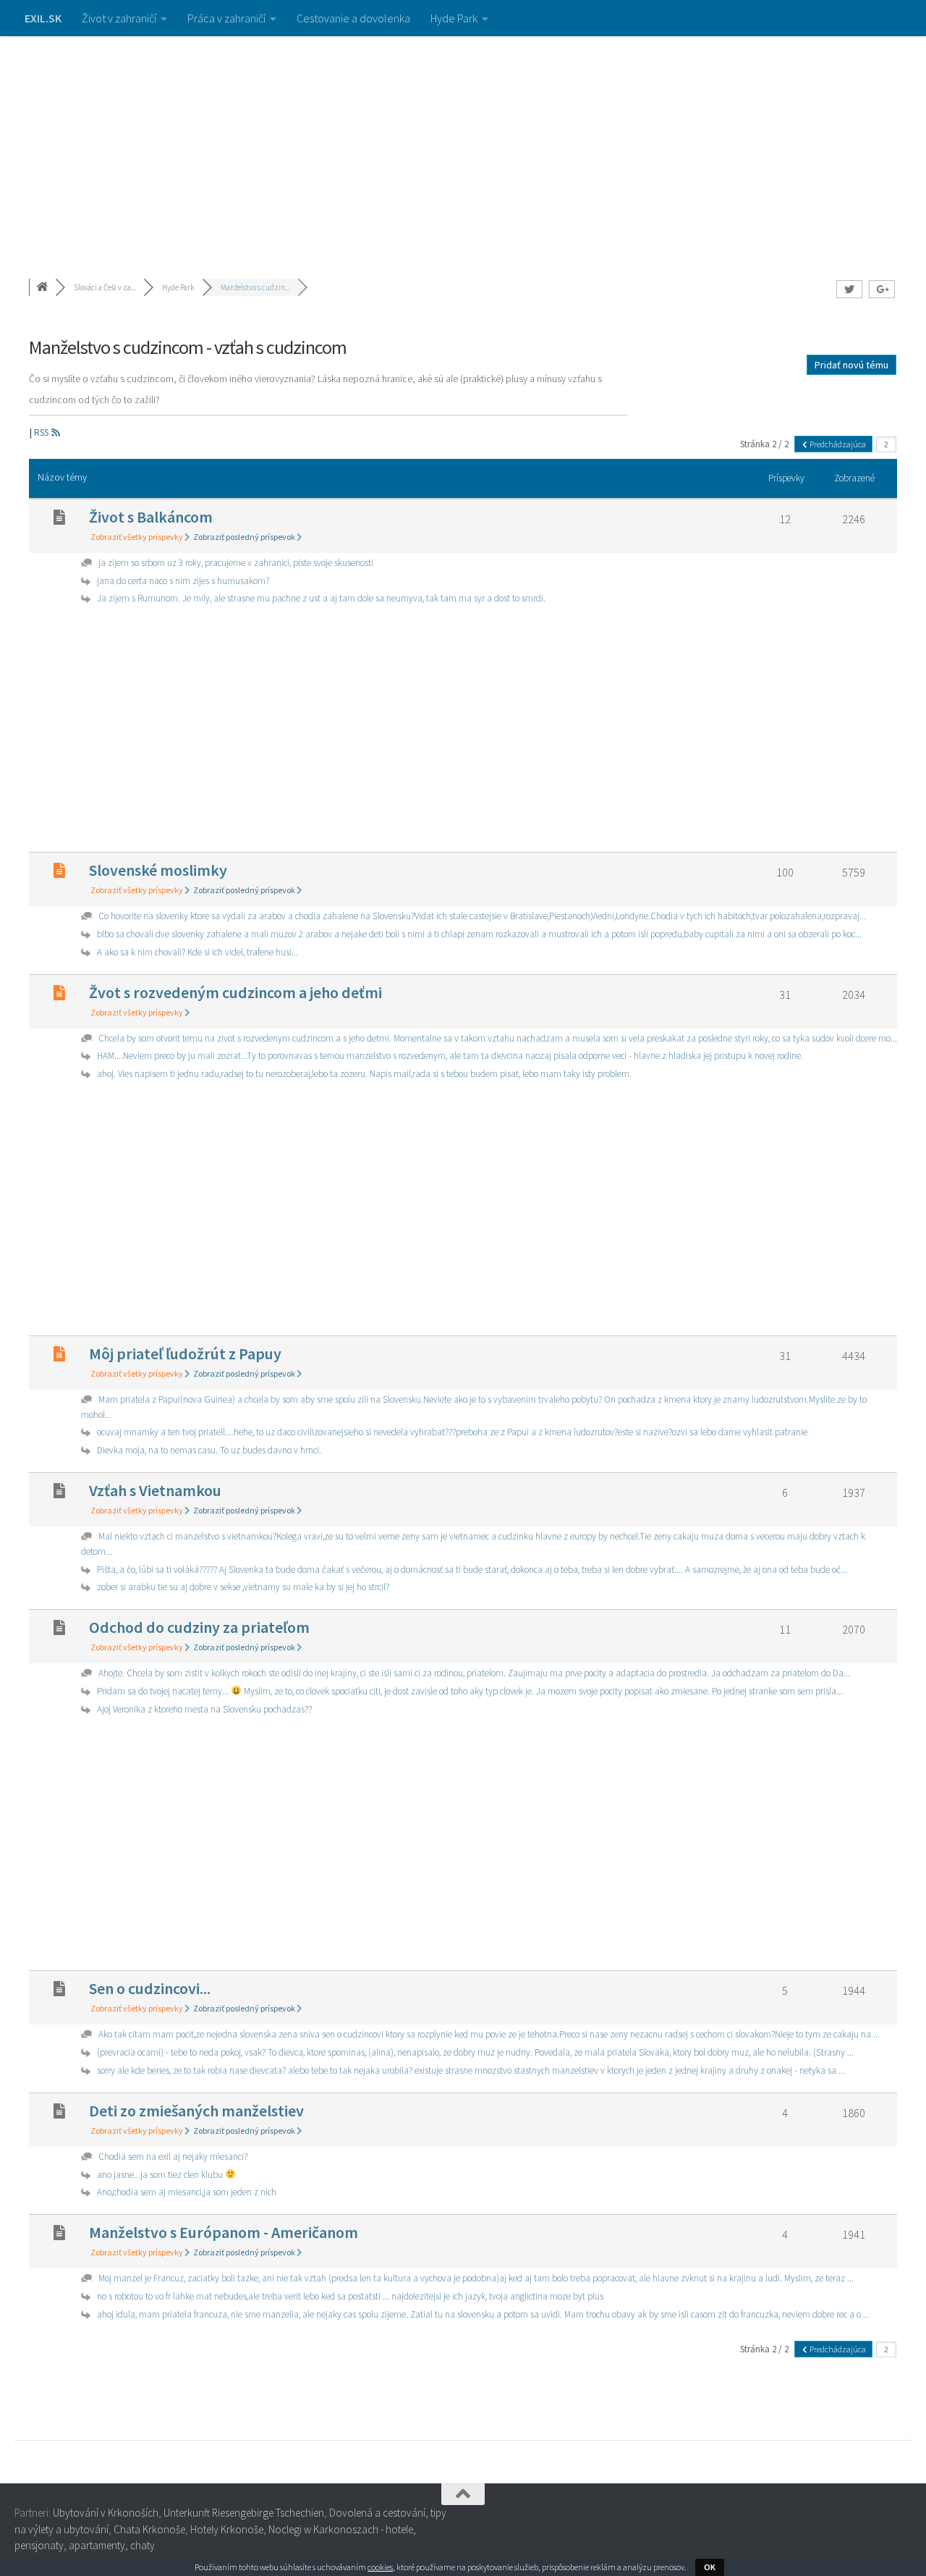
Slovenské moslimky (158, 870)
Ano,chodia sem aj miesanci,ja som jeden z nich (187, 2192)
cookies (380, 2567)
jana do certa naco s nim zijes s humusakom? (183, 581)
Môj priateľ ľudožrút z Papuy (185, 1354)
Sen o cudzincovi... (150, 1988)
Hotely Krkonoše (227, 2529)
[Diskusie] (43, 287)
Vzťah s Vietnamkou (155, 1490)
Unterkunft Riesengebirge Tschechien (244, 2513)
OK (710, 2567)
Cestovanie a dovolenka (353, 18)
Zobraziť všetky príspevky (137, 537)
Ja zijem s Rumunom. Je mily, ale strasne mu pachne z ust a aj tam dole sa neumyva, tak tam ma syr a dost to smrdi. (321, 598)
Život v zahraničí (119, 18)
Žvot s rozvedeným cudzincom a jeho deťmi (235, 992)
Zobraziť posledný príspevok (245, 537)
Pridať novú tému (851, 365)
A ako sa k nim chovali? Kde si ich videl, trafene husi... (197, 952)
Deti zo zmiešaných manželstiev (196, 2111)
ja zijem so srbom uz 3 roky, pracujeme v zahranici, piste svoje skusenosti (236, 563)
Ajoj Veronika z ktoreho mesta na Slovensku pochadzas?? (204, 1709)
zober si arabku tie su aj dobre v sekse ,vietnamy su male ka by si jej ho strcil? (243, 1587)
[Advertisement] (463, 145)
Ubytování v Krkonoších (106, 2513)
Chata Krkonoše (149, 2529)
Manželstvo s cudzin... (255, 287)
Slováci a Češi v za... (105, 287)
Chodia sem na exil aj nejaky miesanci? (173, 2157)
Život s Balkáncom (151, 517)
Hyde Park (454, 18)
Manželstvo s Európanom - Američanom (224, 2232)
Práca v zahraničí (226, 18)
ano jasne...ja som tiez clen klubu (161, 2175)
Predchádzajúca (837, 444)
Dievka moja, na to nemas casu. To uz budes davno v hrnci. (209, 1450)
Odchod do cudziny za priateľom (199, 1627)
